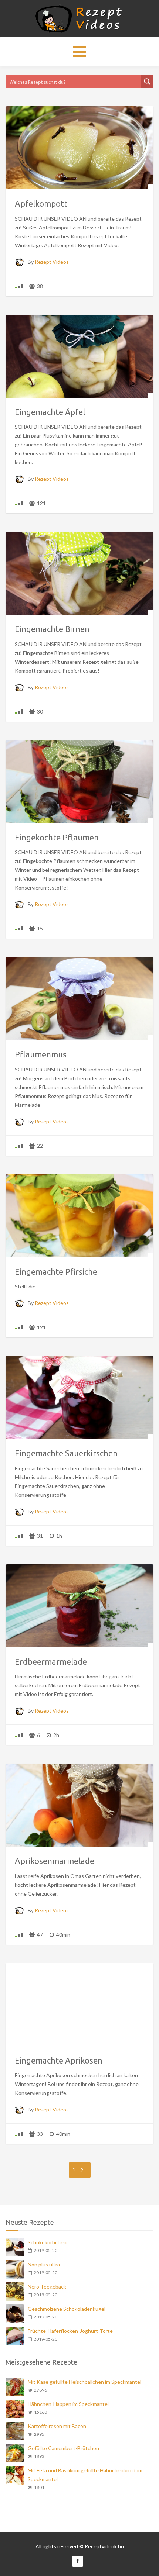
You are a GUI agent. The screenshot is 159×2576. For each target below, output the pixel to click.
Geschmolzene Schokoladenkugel (67, 2309)
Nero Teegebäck (47, 2287)
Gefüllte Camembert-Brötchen (63, 2448)
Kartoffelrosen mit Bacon (57, 2426)
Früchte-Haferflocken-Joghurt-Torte (70, 2331)
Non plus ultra (44, 2264)
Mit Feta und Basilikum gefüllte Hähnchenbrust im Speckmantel (85, 2475)
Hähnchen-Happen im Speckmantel (68, 2404)
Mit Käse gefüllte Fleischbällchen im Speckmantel (84, 2382)
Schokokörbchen (47, 2242)
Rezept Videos (52, 262)
